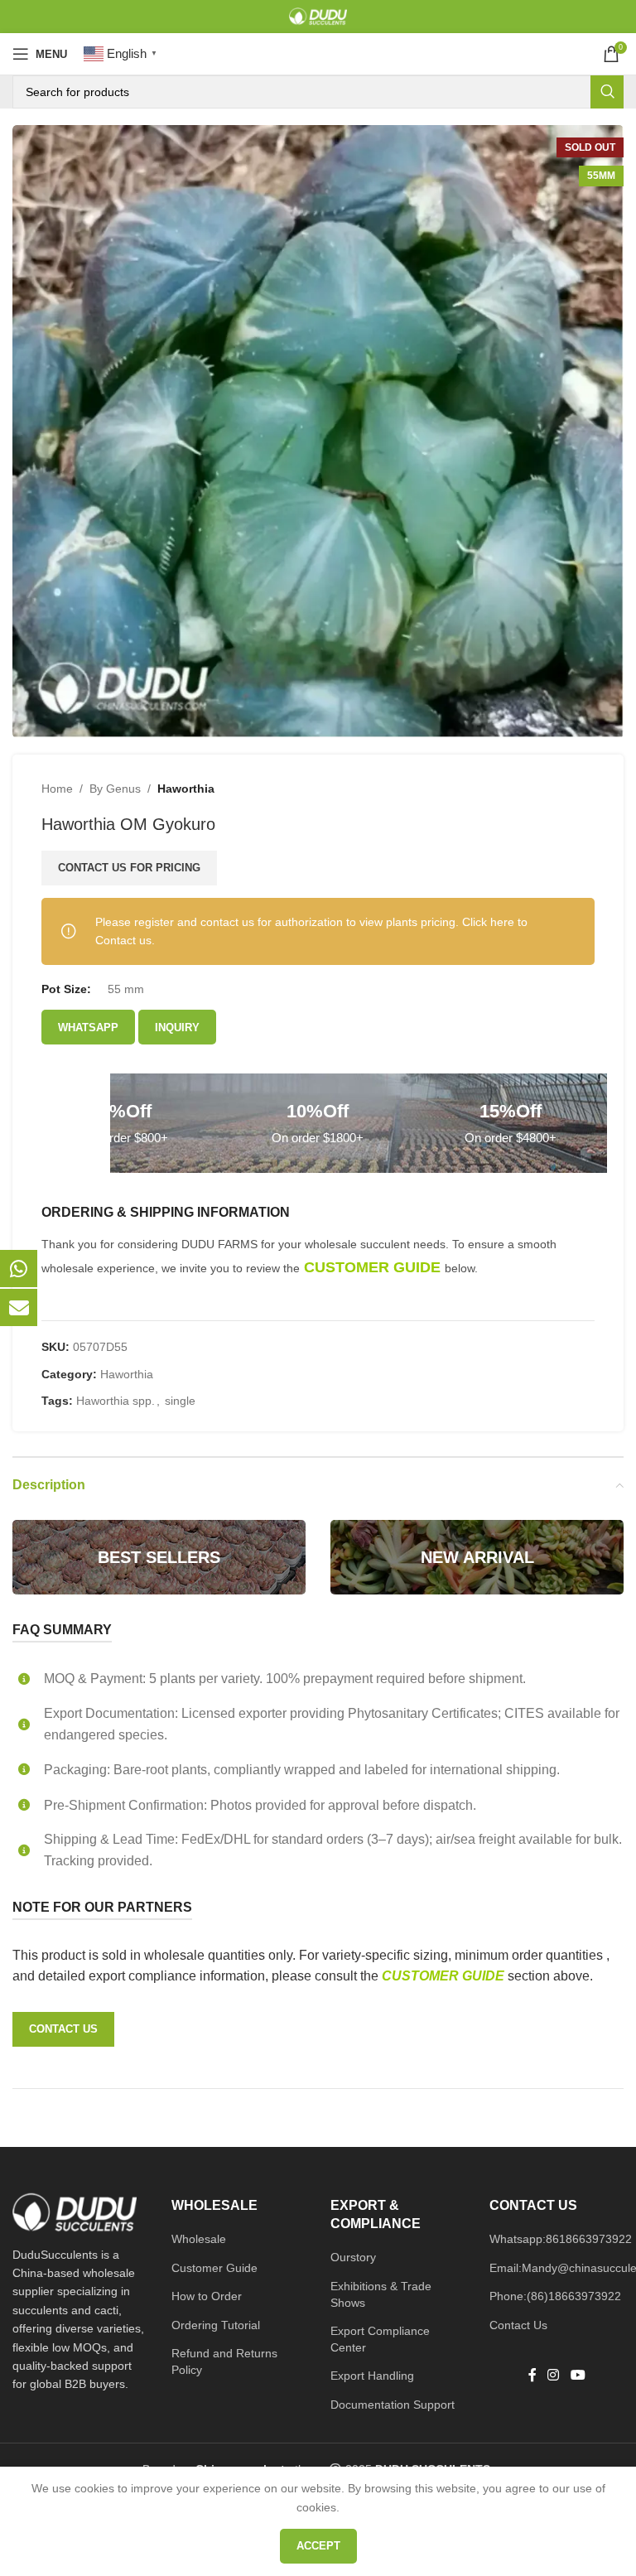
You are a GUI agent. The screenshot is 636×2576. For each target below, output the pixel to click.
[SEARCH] (607, 92)
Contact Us (518, 2325)
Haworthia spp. (116, 1401)
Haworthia (186, 789)
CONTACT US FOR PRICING (129, 868)
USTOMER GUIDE (450, 1976)
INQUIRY (177, 1028)
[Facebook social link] (532, 2375)
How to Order (207, 2296)
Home (57, 789)
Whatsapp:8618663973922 (561, 2239)
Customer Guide (214, 2268)
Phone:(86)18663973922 (555, 2296)
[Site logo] (318, 16)
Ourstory (353, 2257)
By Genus (115, 789)
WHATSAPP (88, 1028)
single (180, 1401)
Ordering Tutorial (216, 2325)
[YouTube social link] (578, 2375)
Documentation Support (393, 2405)
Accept (318, 2546)
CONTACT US (63, 2029)
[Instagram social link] (554, 2375)
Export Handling (372, 2376)
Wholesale (199, 2239)
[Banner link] (159, 1557)
